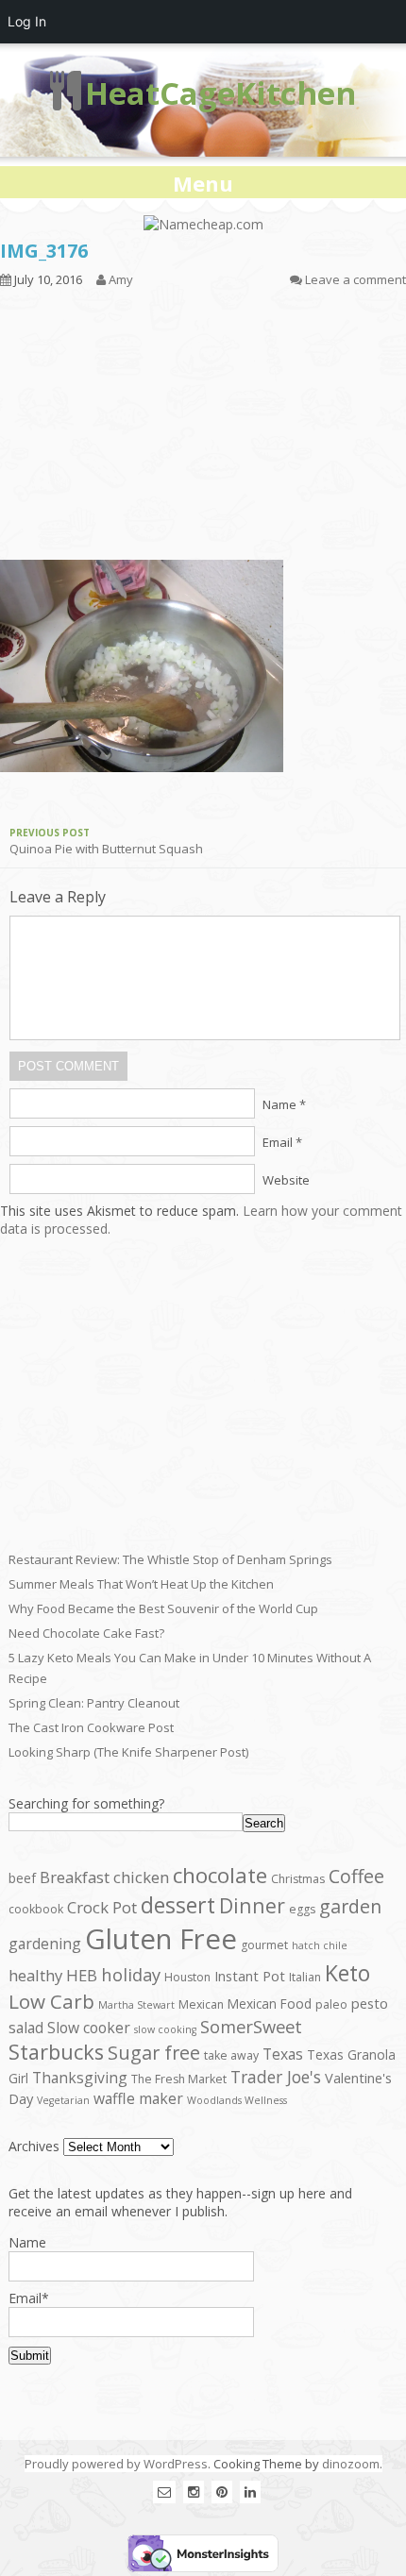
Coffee (356, 1876)
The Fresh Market (179, 2079)
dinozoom (351, 2464)
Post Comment (68, 1066)
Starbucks (56, 2052)
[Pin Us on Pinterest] (222, 2492)
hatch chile (320, 1945)
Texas (283, 2054)
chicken (141, 1877)
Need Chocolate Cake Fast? (86, 1633)
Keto (347, 1973)
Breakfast (75, 1877)
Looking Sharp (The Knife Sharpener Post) (128, 1752)
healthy (35, 1975)
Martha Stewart (136, 2005)
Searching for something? (86, 1803)
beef (22, 1878)
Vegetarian (63, 2100)
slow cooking (165, 2029)
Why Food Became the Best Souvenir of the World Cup (163, 1608)
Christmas (298, 1879)
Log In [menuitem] (27, 21)
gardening (45, 1944)
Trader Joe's (276, 2077)
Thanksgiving (80, 2078)
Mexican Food (270, 2004)
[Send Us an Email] (164, 2492)
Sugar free (154, 2053)
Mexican (201, 2004)
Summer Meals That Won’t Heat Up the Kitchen (141, 1584)
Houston (187, 1977)
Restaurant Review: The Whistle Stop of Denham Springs (170, 1559)
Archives (34, 2146)
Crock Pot (102, 1907)
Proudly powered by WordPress (116, 2464)
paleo (331, 2004)
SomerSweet (251, 2026)
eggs (302, 1909)
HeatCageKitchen (220, 93)
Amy (121, 279)
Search (264, 1823)
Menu (203, 183)
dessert (178, 1905)
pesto (370, 2003)
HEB (82, 1975)
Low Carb (51, 2001)
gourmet (264, 1945)
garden (350, 1906)
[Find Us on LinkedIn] (250, 2492)
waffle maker (138, 2098)
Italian (305, 1977)
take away (231, 2055)
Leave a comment (355, 279)
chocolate (220, 1875)
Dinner (252, 1905)
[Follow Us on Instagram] (194, 2492)
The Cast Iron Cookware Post (91, 1727)
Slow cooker (89, 2028)
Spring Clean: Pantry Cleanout (94, 1703)
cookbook (36, 1909)
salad (26, 2028)
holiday (131, 1974)
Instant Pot (250, 1976)
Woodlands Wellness (237, 2100)
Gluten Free (161, 1939)
